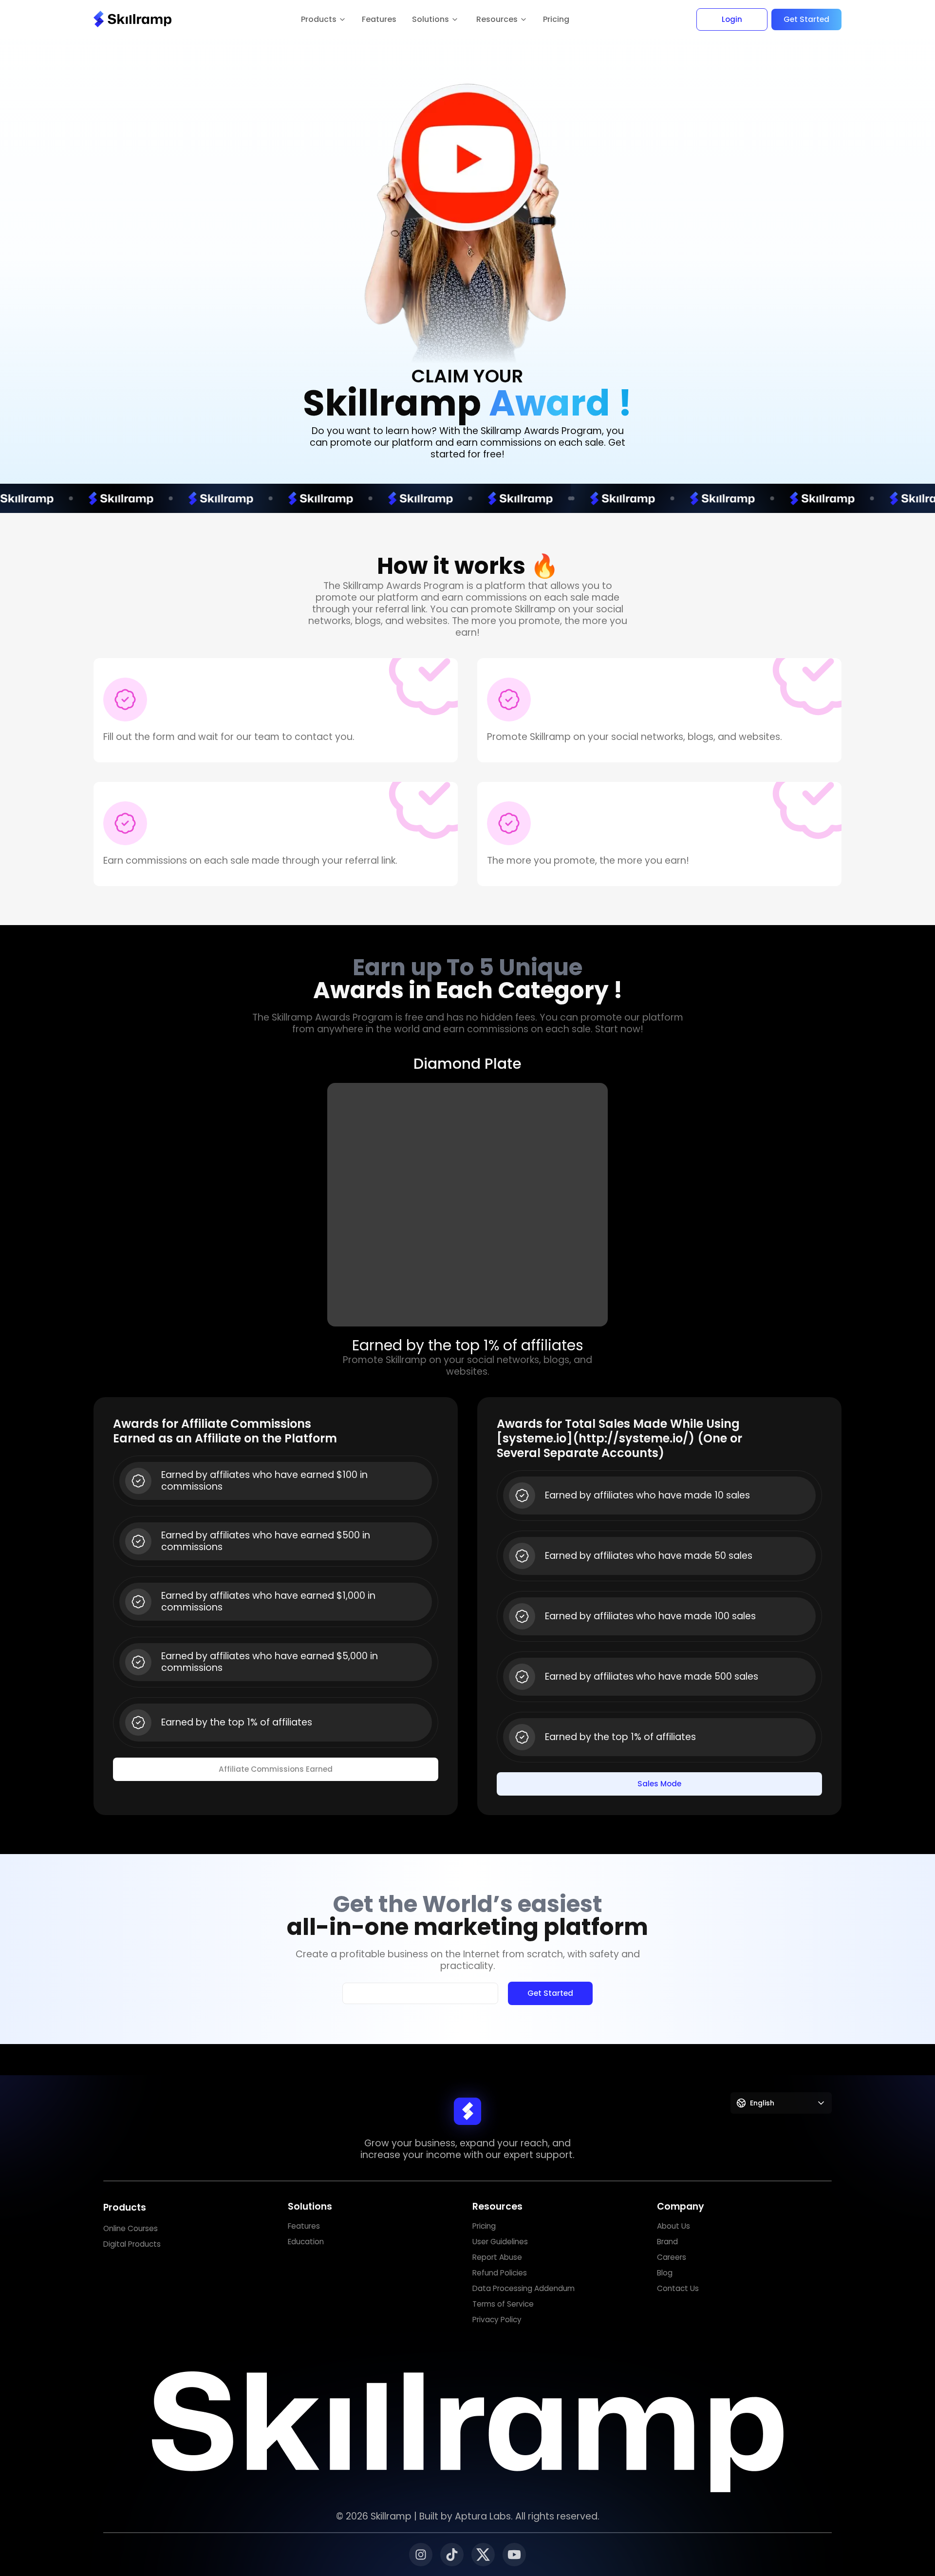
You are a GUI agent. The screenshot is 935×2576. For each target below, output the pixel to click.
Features (379, 19)
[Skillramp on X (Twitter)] (483, 2555)
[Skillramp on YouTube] (514, 2555)
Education (306, 2242)
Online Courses (131, 2228)
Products (125, 2207)
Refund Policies (500, 2273)
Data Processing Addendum (524, 2288)
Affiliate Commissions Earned (276, 1769)
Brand (667, 2242)
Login (732, 19)
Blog (665, 2273)
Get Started (806, 19)
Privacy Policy (497, 2320)
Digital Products (132, 2244)
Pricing (556, 19)
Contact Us (678, 2288)
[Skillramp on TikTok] (452, 2555)
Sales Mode (659, 1784)
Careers (672, 2257)
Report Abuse (497, 2257)
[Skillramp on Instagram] (421, 2555)
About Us (673, 2226)
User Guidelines (500, 2242)
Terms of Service (503, 2304)
